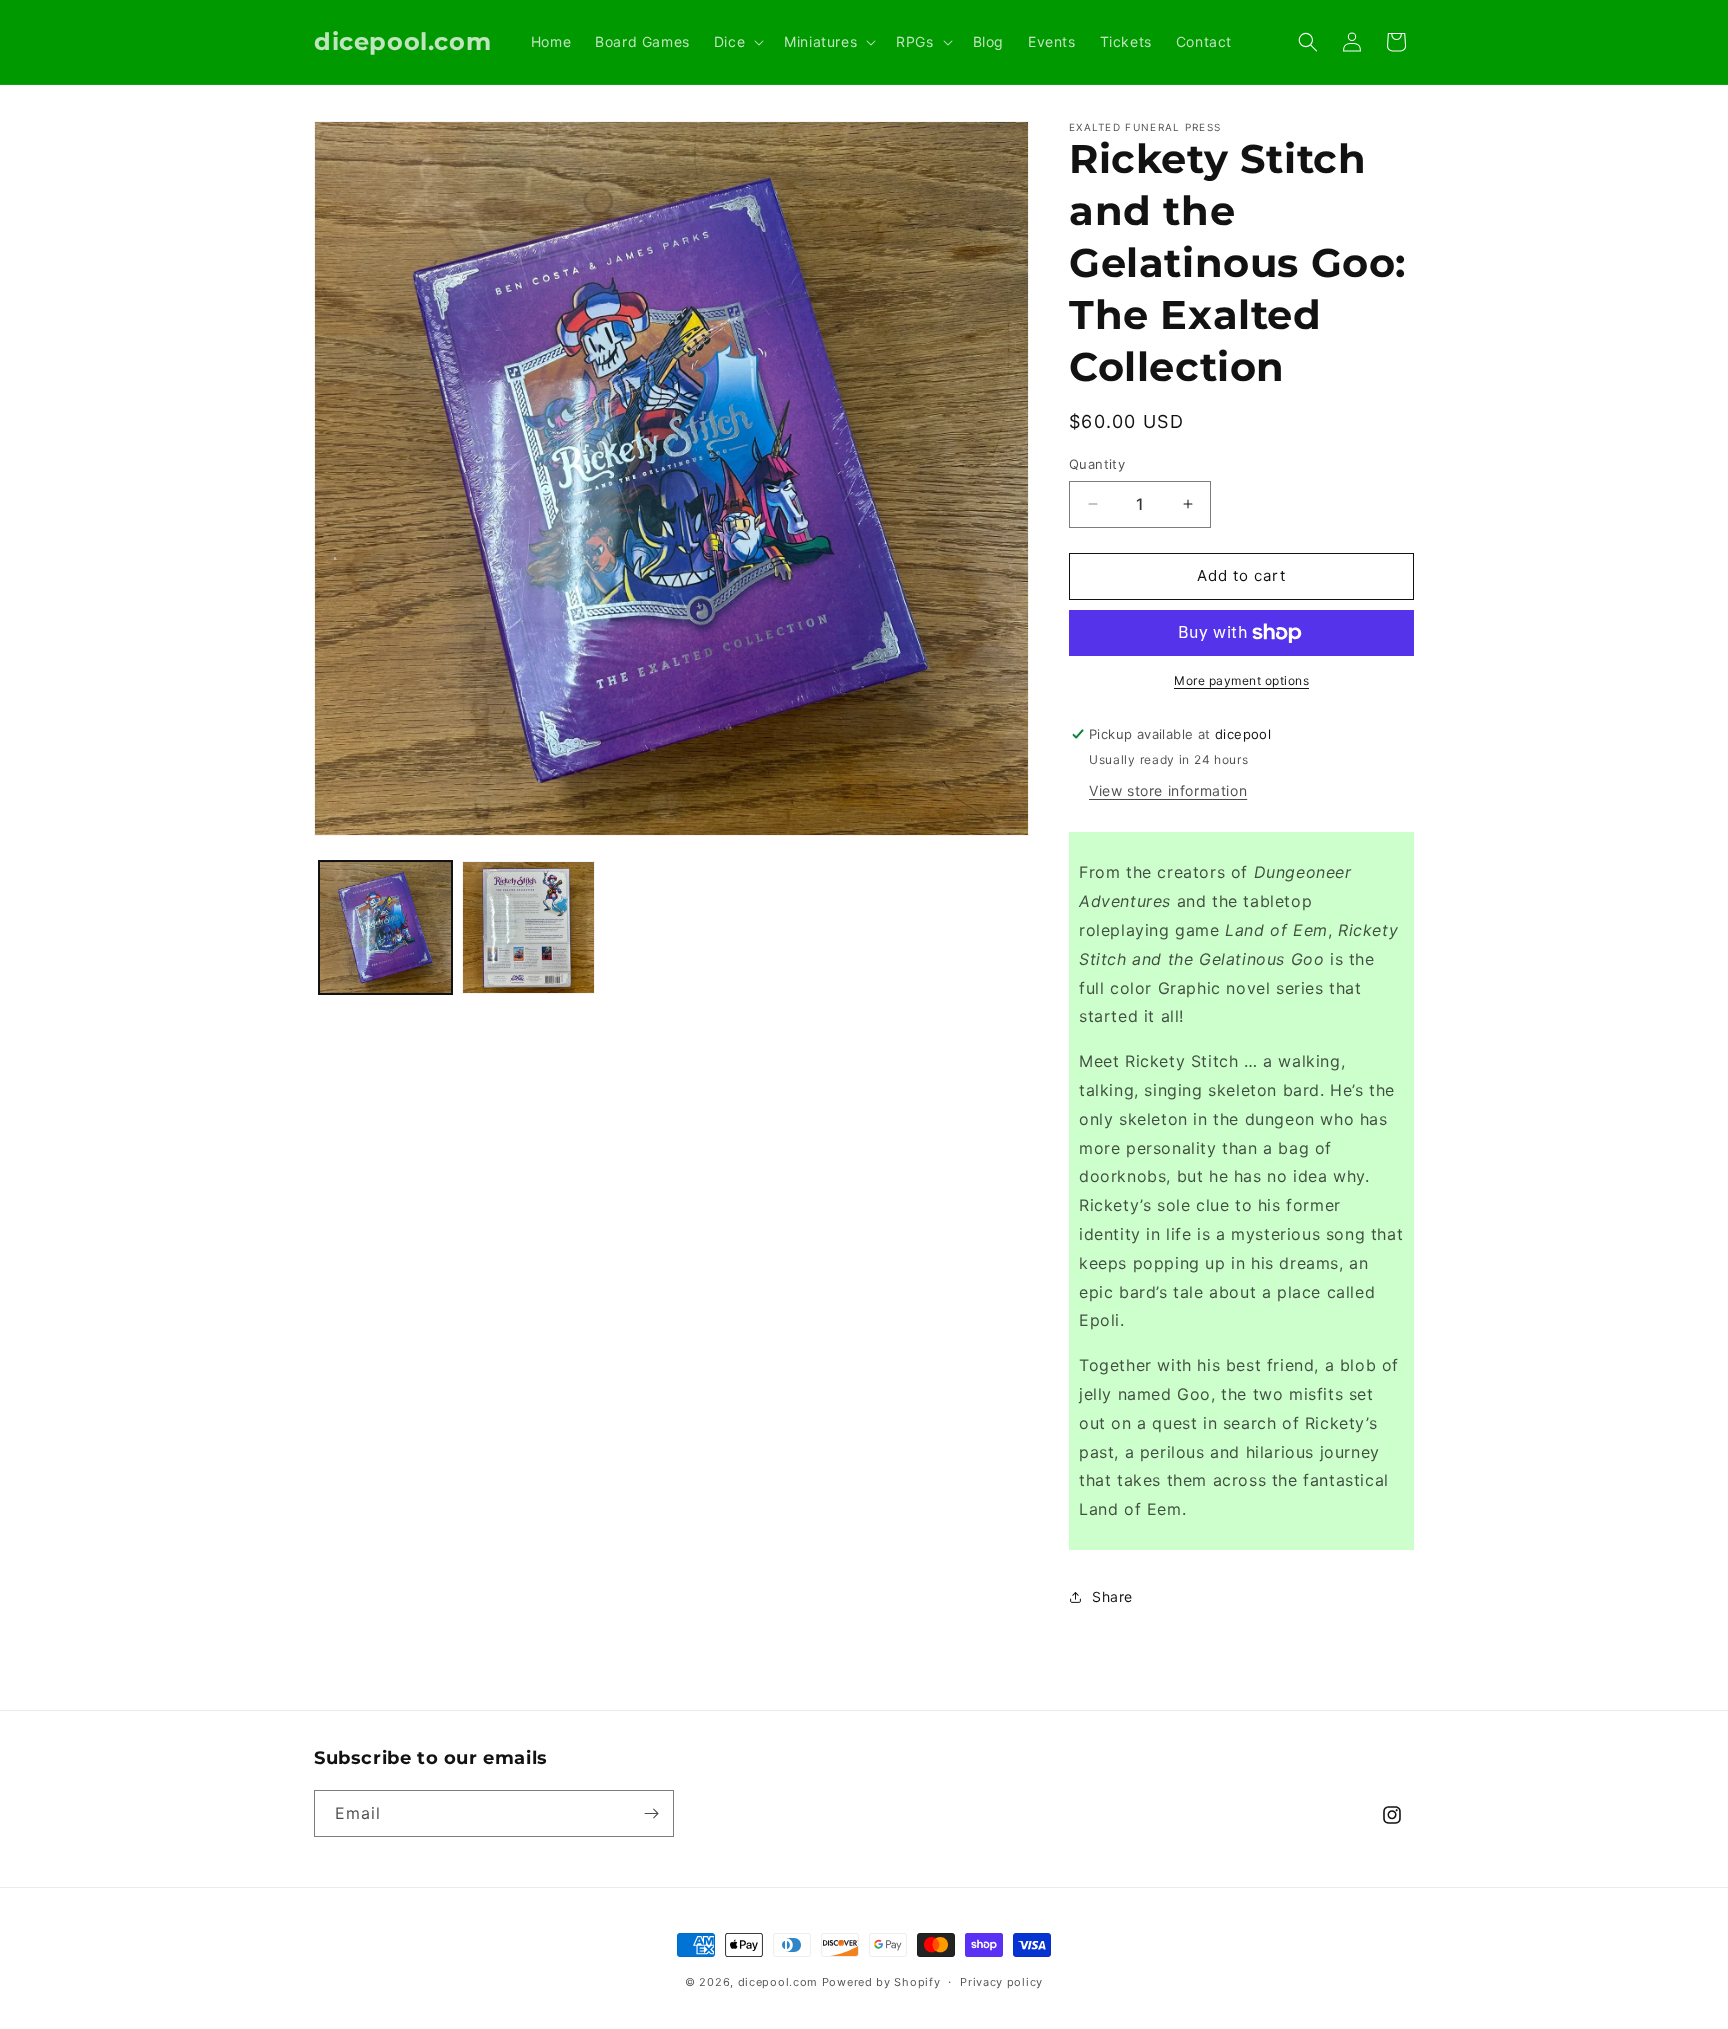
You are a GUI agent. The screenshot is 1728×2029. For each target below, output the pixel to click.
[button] (737, 42)
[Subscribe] (651, 1813)
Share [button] (1112, 1596)
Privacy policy (1001, 1982)
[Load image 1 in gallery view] (385, 927)
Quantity (1097, 464)
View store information (1168, 790)
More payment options (1241, 680)
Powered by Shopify (881, 1982)
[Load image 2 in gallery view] (528, 927)
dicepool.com (778, 1982)
